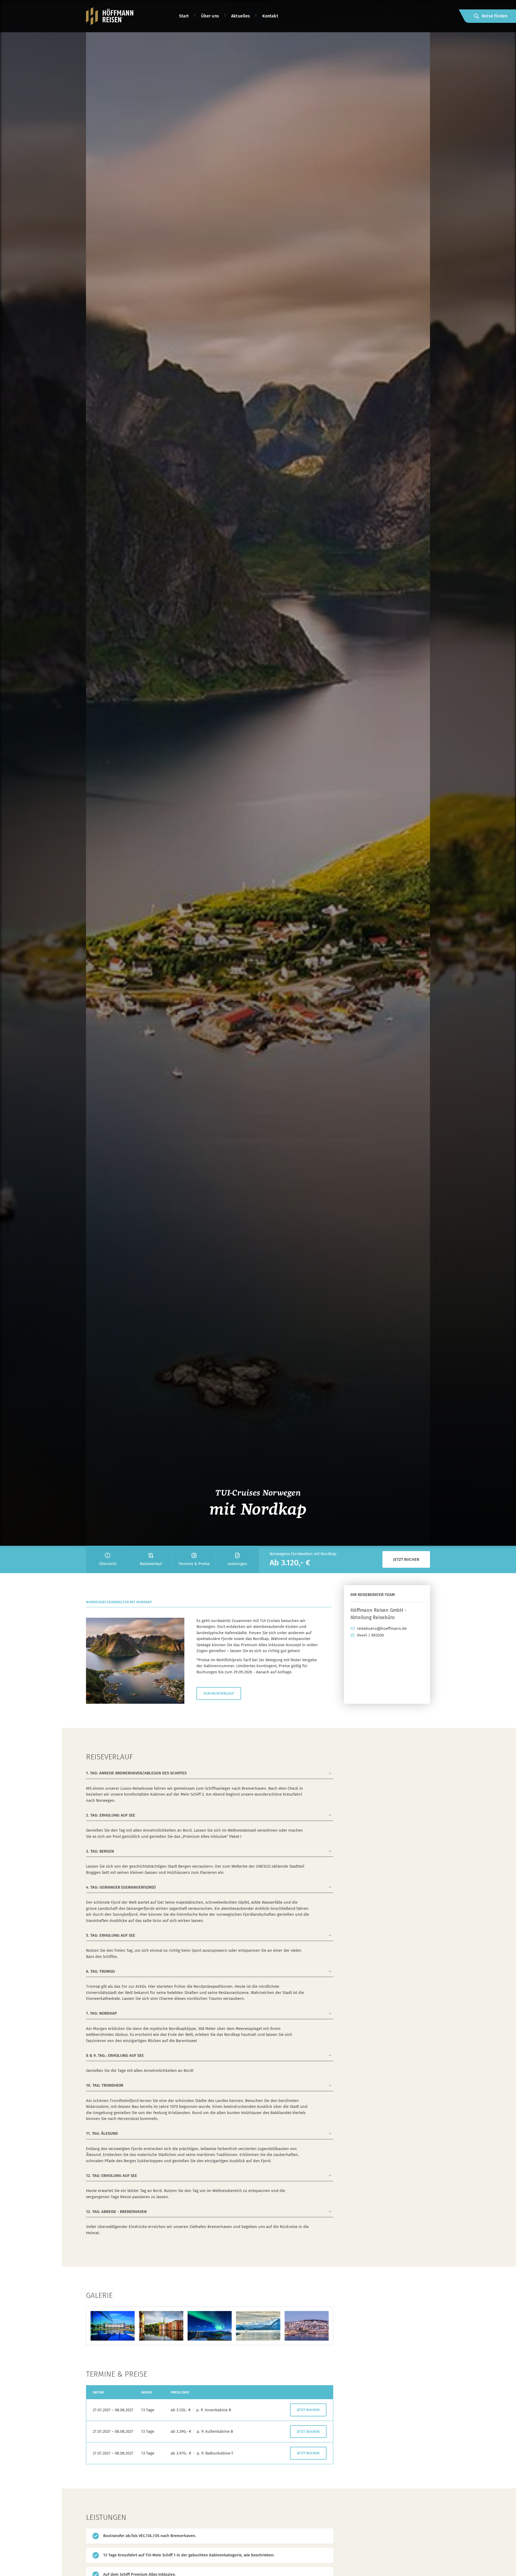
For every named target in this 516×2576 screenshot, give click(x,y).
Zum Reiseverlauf (219, 1693)
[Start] (110, 16)
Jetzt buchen (406, 1559)
